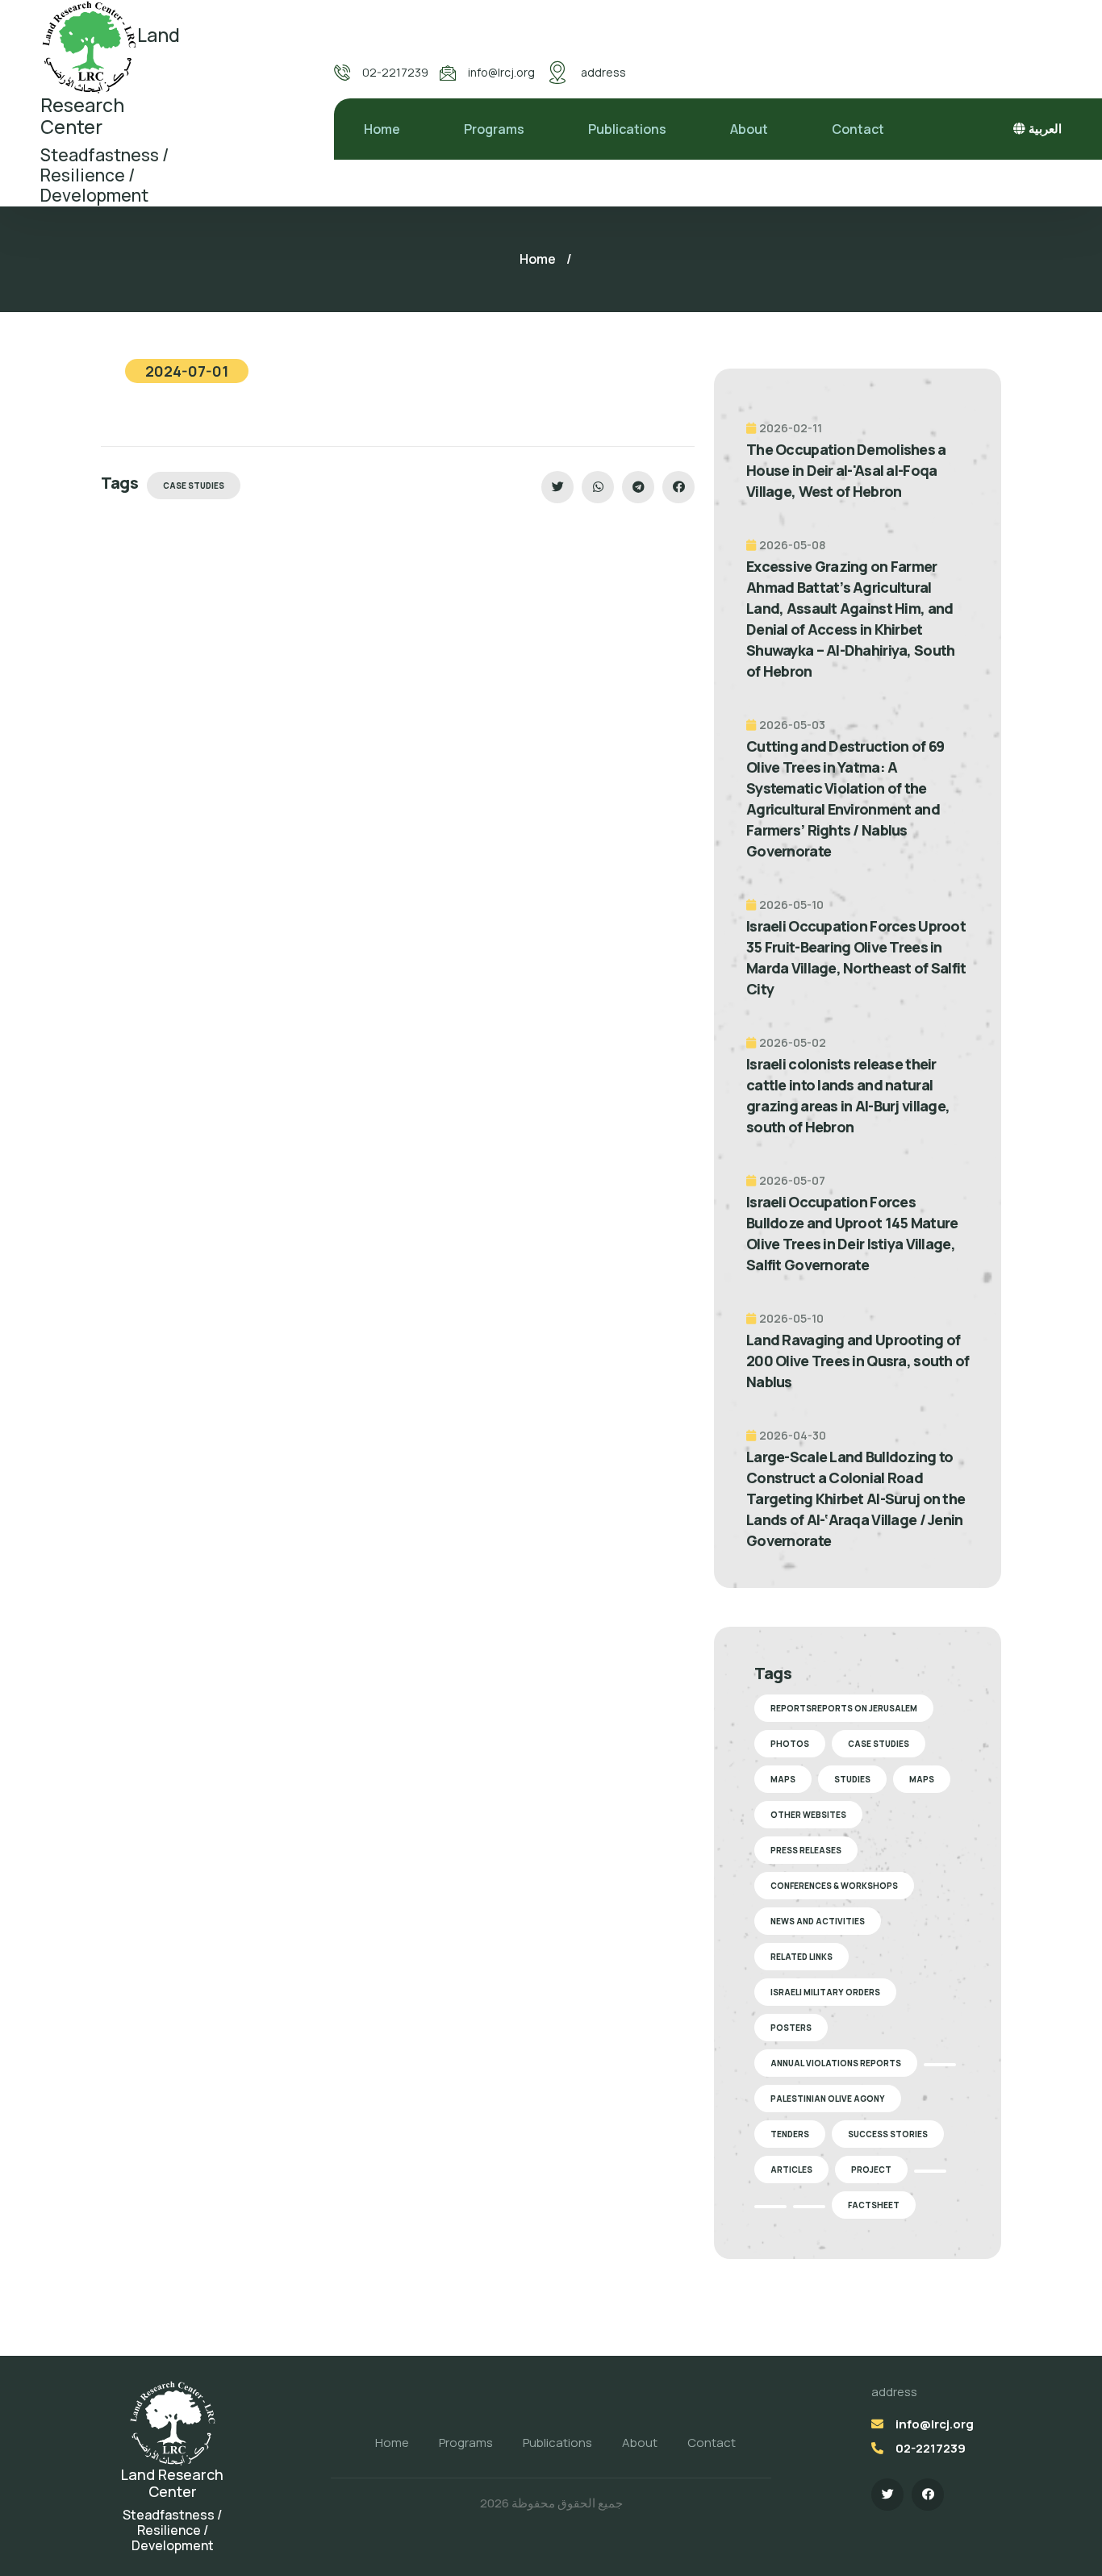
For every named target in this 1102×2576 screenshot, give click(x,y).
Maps (783, 1779)
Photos (790, 1744)
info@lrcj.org (501, 72)
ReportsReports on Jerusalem (844, 1708)
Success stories (888, 2134)
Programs (494, 129)
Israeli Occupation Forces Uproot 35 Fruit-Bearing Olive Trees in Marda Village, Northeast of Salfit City (856, 957)
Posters (791, 2028)
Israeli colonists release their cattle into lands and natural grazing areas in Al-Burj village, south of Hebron (848, 1095)
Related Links (801, 1957)
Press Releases (806, 1850)
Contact (858, 129)
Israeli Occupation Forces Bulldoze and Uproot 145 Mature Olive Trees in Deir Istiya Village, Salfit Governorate (852, 1233)
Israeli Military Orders (825, 1992)
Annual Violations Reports (836, 2063)
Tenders (790, 2134)
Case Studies (194, 486)
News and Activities (818, 1921)
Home (382, 129)
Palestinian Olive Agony (828, 2099)
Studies (852, 1779)
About (749, 129)
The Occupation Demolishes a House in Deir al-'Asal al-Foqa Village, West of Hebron (846, 470)
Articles (791, 2170)
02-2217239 (395, 72)
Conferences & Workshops (834, 1886)
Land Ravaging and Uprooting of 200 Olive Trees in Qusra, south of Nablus (858, 1361)
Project (871, 2170)
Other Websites (808, 1815)
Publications (627, 129)
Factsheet (874, 2205)
